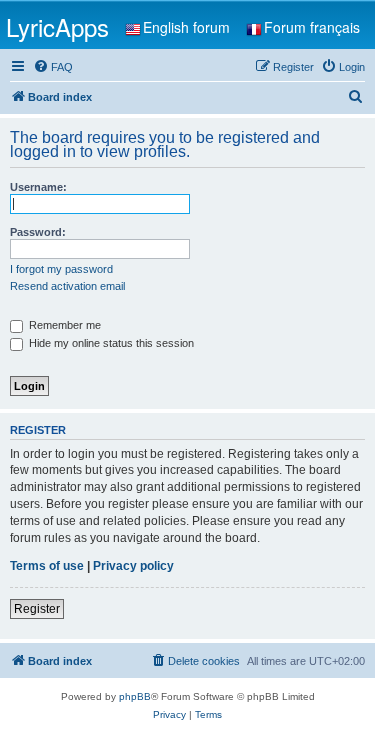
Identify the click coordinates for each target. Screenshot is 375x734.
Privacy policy (133, 566)
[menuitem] (53, 67)
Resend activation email (67, 286)
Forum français (312, 27)
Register (37, 609)
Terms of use (47, 566)
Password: (38, 232)
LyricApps (57, 26)
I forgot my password (61, 269)
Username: (38, 187)
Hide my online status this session (110, 343)
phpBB (135, 696)
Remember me (63, 325)
